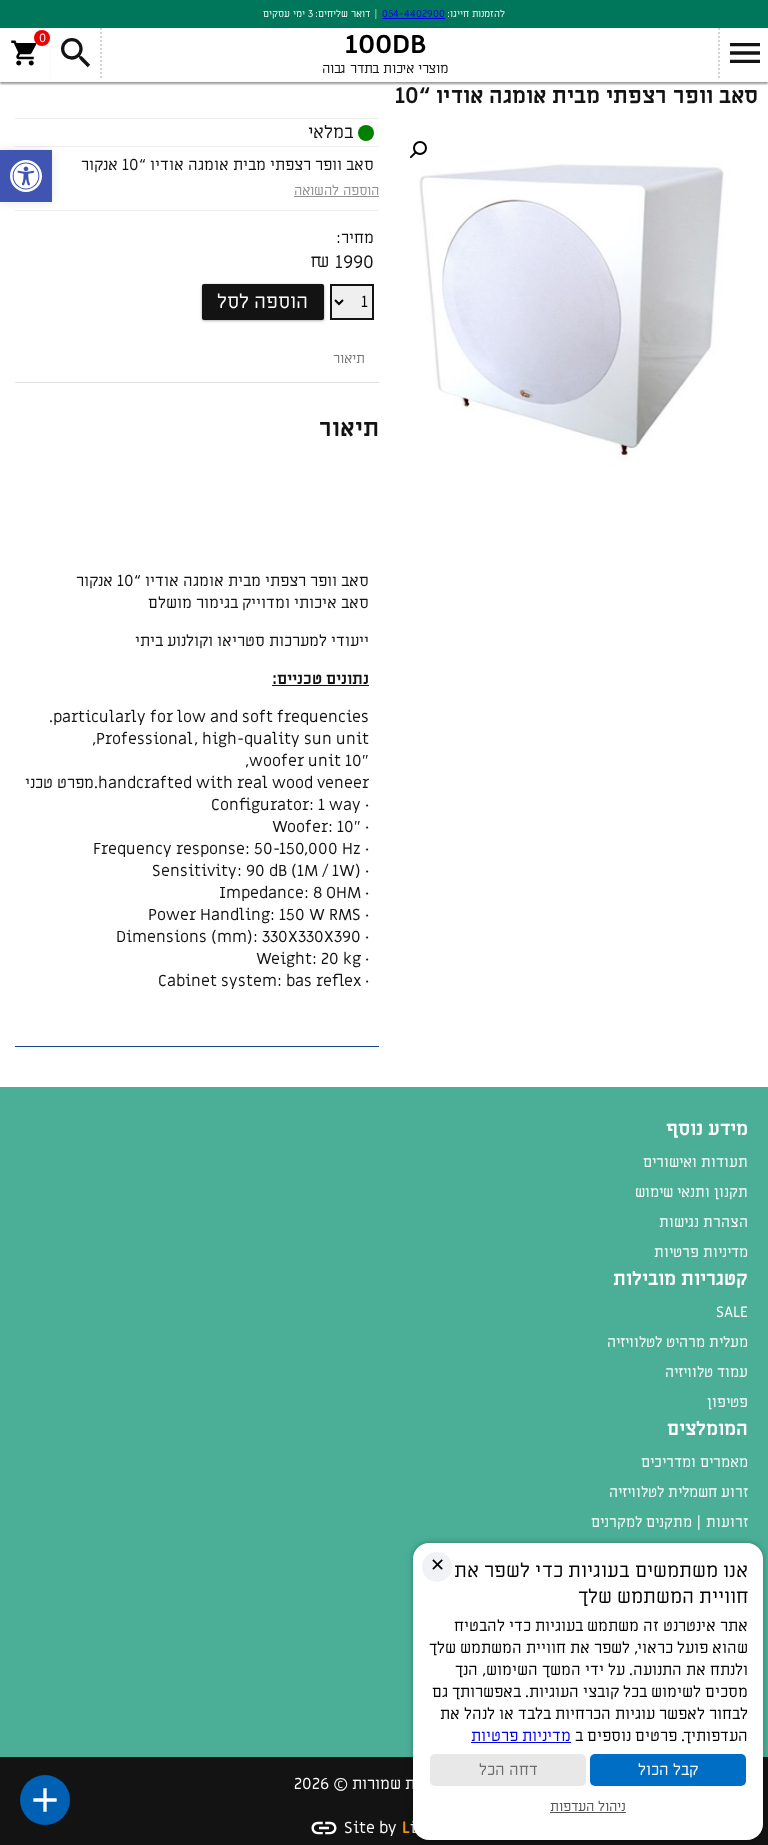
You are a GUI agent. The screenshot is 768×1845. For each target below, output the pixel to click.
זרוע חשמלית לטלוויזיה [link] (678, 1492)
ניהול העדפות (588, 1806)
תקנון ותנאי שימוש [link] (691, 1192)
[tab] (349, 358)
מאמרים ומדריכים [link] (694, 1462)
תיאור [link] (349, 358)
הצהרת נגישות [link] (703, 1222)
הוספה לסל (262, 302)
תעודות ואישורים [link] (695, 1162)
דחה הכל (508, 1770)
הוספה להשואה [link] (336, 190)
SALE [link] (732, 1312)
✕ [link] (437, 1565)
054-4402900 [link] (413, 13)
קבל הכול (668, 1770)
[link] (26, 176)
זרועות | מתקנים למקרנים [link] (669, 1522)
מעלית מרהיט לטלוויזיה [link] (677, 1342)
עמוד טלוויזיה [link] (706, 1372)
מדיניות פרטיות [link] (701, 1252)
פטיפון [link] (727, 1402)
